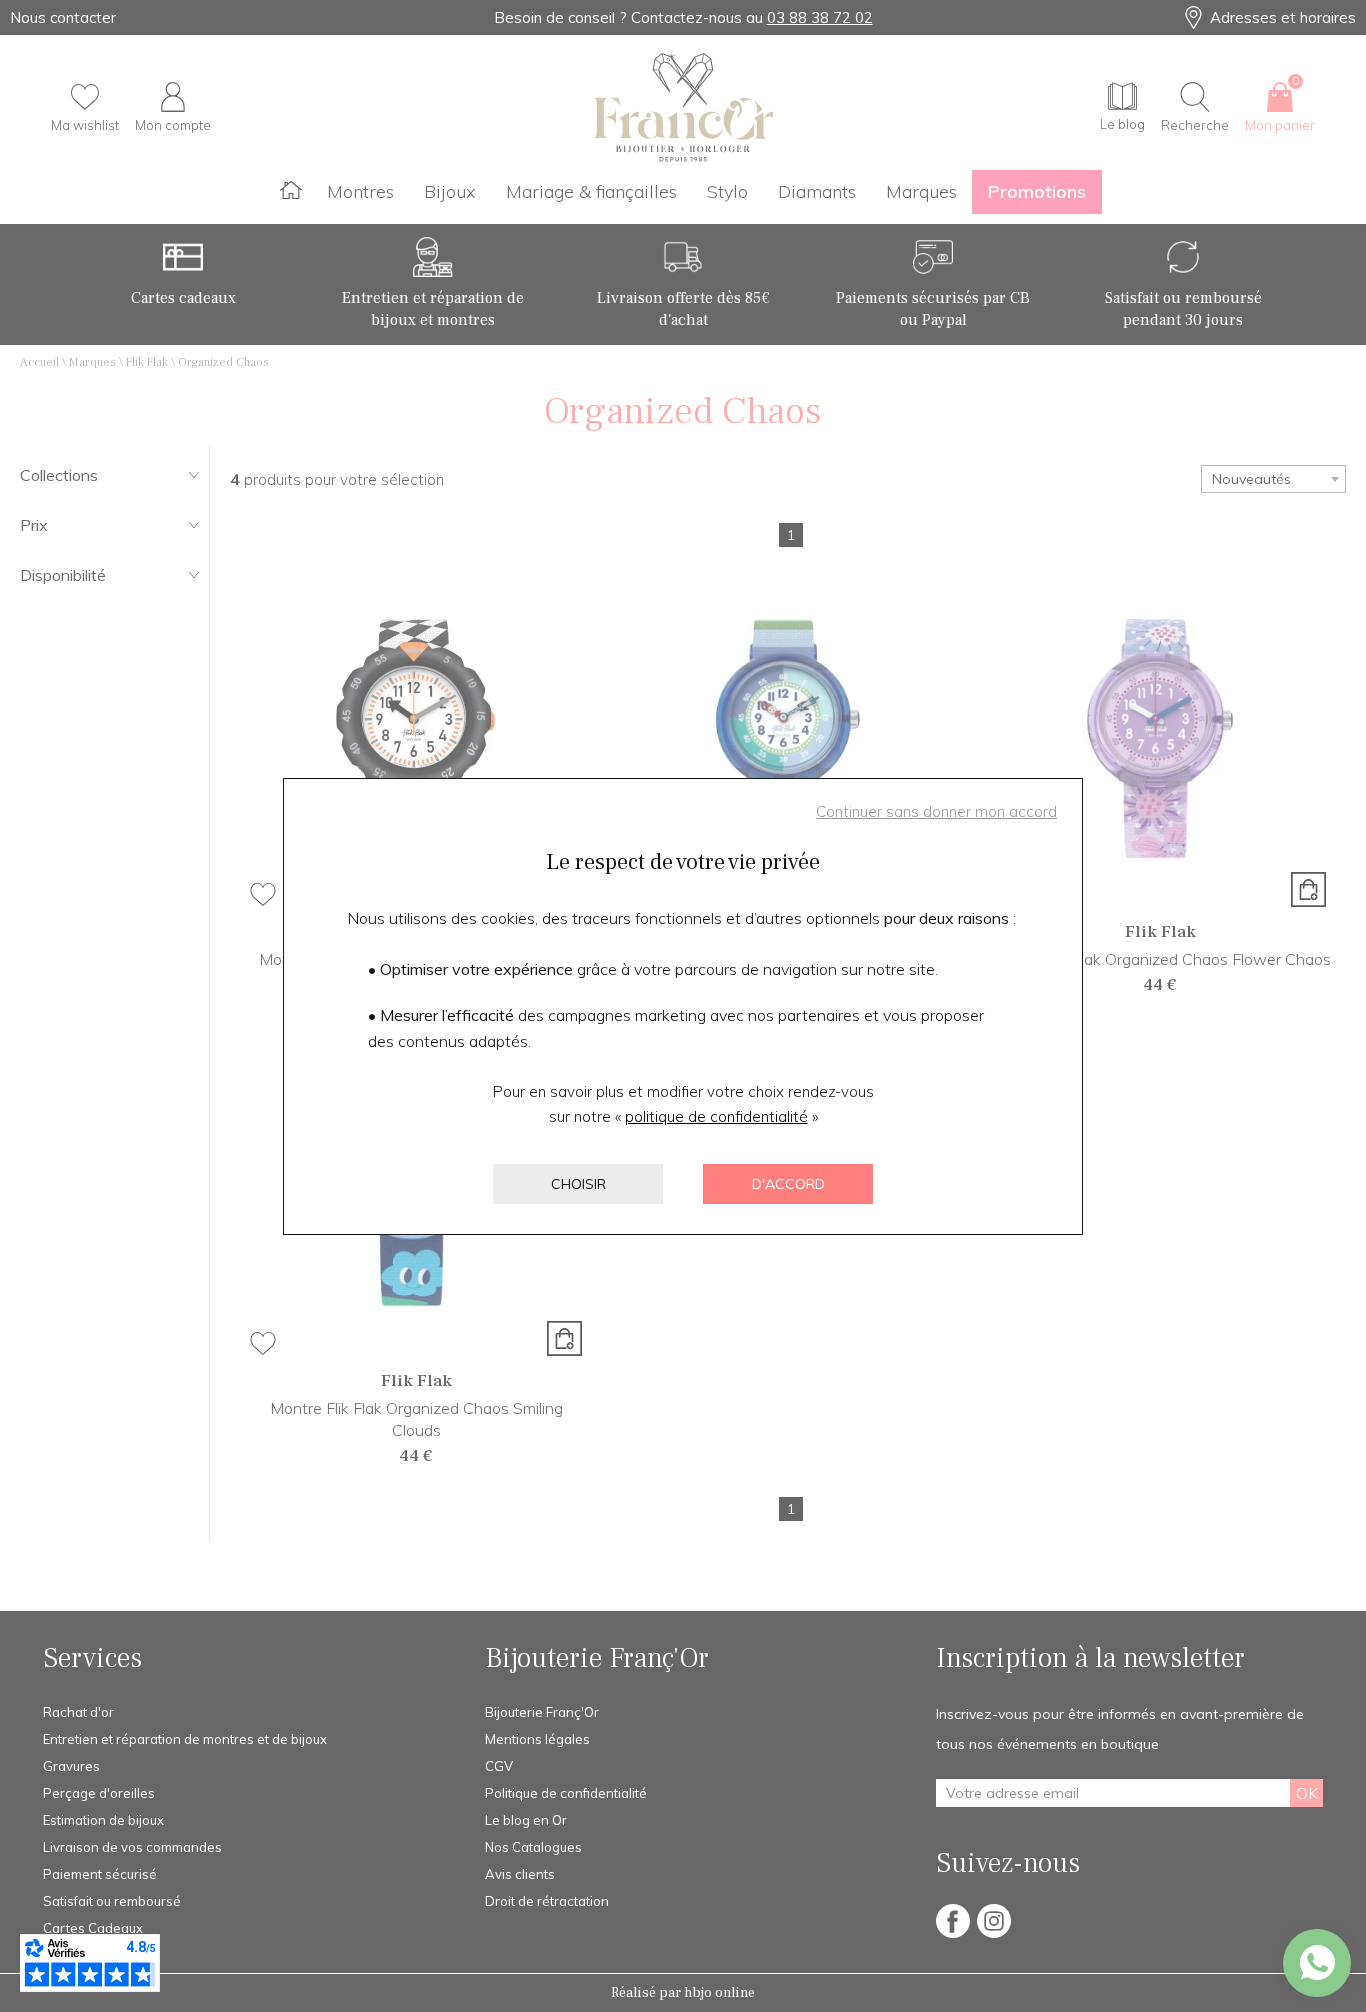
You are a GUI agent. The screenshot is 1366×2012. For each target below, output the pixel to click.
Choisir (578, 1184)
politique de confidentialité (716, 1116)
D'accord (788, 1184)
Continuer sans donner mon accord (936, 811)
